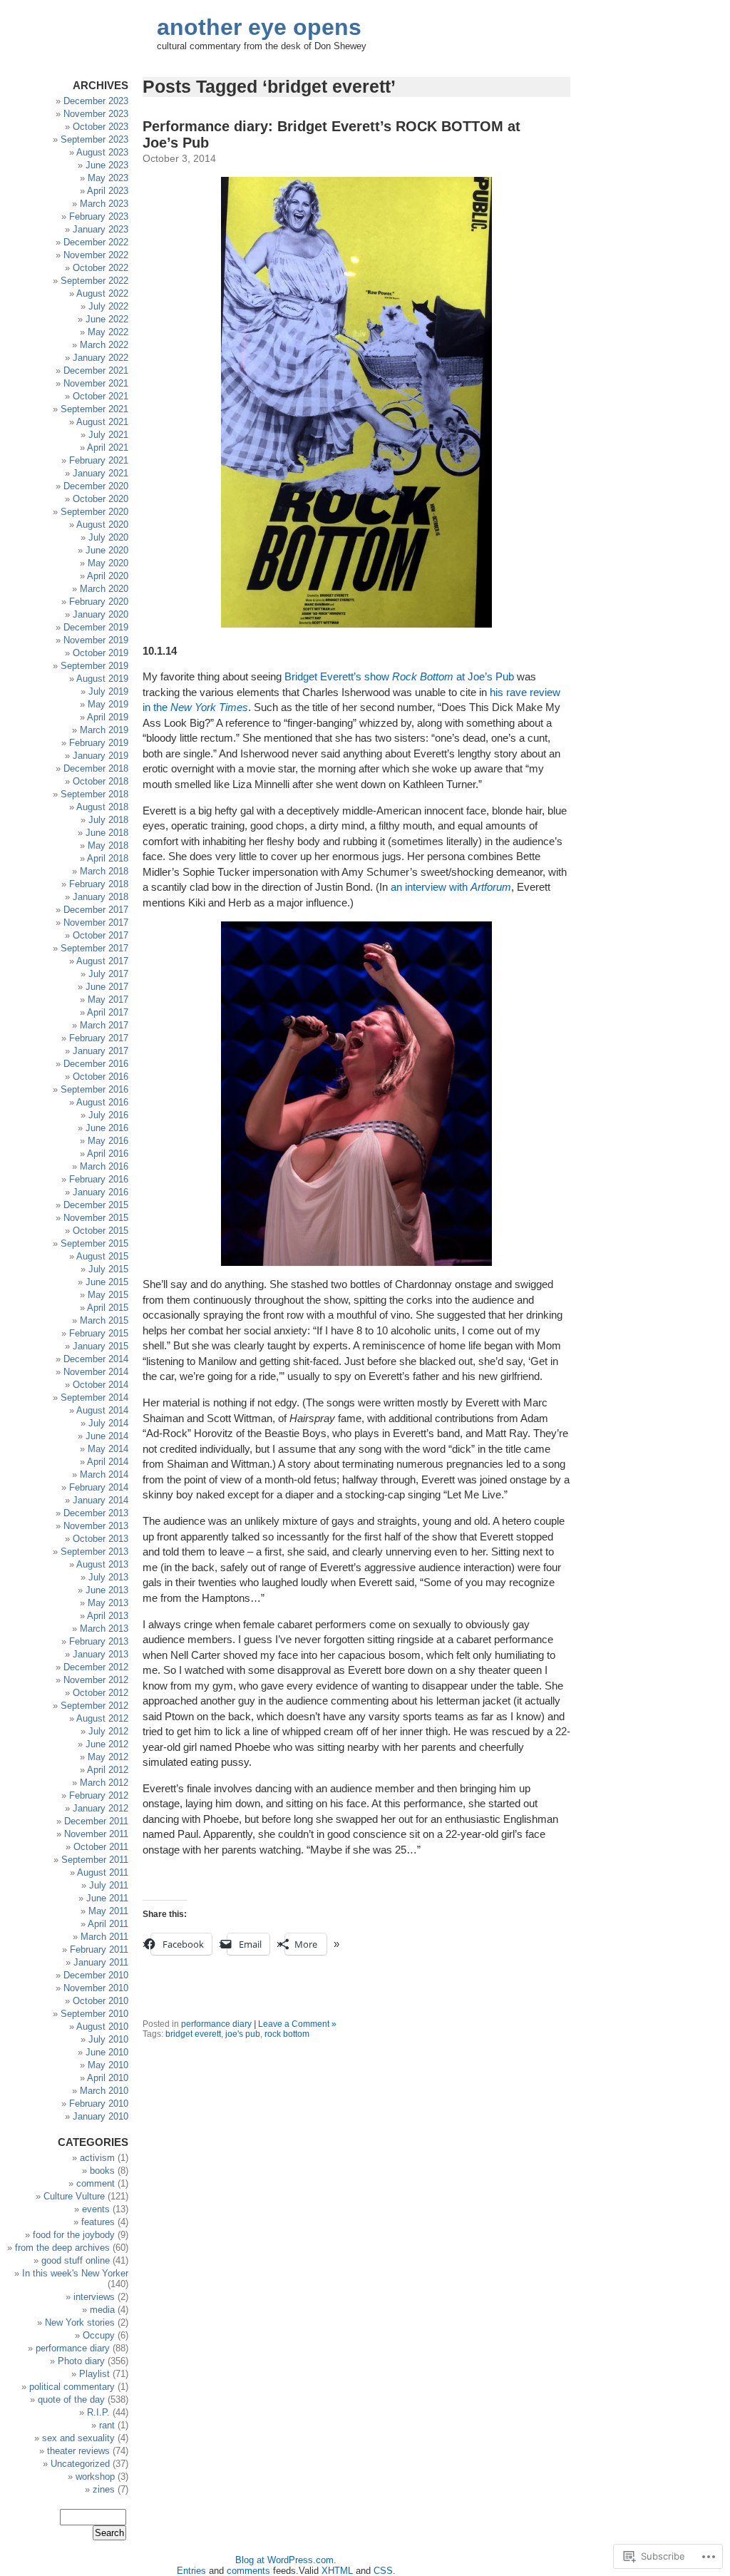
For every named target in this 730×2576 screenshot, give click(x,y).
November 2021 (96, 383)
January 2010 (101, 2116)
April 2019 (108, 717)
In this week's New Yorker (75, 2273)
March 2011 (104, 1937)
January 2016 (101, 1192)
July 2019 (108, 691)
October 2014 (101, 1385)
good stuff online (76, 2260)
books (102, 2171)
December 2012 (96, 1667)
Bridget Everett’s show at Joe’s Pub (399, 676)
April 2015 (108, 1308)
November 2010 (96, 1988)
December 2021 (96, 370)
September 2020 (94, 512)
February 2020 (99, 602)
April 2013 (108, 1616)
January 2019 (101, 756)
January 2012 (101, 1808)
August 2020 (102, 525)
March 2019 (104, 730)
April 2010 (108, 2078)
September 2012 (94, 1706)
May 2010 (108, 2065)
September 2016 (94, 1089)
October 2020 (101, 499)
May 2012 (108, 1757)
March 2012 (104, 1783)
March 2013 (104, 1629)
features (98, 2222)
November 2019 (96, 640)
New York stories (80, 2322)
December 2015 (96, 1205)
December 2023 (96, 101)
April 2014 (108, 1462)
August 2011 (103, 1872)
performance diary (216, 2024)
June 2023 (107, 165)
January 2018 (101, 897)
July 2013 (108, 1577)
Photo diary (81, 2361)
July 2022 (108, 306)
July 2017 (108, 974)
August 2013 (102, 1564)
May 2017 (108, 1000)
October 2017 (101, 935)
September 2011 (95, 1860)
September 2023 (94, 139)
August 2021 (102, 422)
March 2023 (104, 204)
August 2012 (102, 1718)
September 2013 (94, 1552)
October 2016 (101, 1077)
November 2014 (96, 1372)
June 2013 (107, 1590)
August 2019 (102, 679)
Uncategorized (80, 2464)
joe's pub (243, 2034)
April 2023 (108, 191)
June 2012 (107, 1744)
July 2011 (109, 1885)
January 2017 (101, 1051)
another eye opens (259, 27)
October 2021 (101, 396)
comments (248, 2571)
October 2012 (101, 1693)
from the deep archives (62, 2248)
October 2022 (101, 268)
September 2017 (94, 948)
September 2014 (94, 1397)
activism (97, 2158)
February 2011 (99, 1949)
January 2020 (101, 614)
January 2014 (101, 1500)
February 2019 (99, 743)
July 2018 (108, 820)
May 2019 (108, 704)
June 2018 (107, 833)
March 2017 (104, 1025)
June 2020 (107, 550)
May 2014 (108, 1449)
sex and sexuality (78, 2438)
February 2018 (99, 884)
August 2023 (102, 152)
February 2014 (99, 1487)
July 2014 (108, 1423)
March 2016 (104, 1166)
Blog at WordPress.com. (286, 2560)
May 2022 (108, 332)
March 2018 (104, 871)
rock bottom (287, 2034)
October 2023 (101, 127)
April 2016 (108, 1154)
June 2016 (107, 1128)
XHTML (337, 2571)
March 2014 (104, 1474)
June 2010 (107, 2052)
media (102, 2310)
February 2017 (99, 1038)
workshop (95, 2477)
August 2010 (102, 2026)
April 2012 (108, 1770)
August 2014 (102, 1410)
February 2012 (99, 1795)
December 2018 (96, 768)
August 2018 (102, 807)
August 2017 (102, 961)
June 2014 (107, 1436)
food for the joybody (74, 2235)
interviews (94, 2297)
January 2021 (101, 473)
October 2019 (101, 653)
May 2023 (108, 178)
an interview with (451, 887)
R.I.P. (98, 2412)
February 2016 (99, 1179)
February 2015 (99, 1333)
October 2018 (101, 781)
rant (107, 2425)
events (96, 2209)
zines (104, 2489)
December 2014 (96, 1359)
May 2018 (108, 845)
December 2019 (96, 627)
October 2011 (101, 1847)
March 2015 (104, 1320)
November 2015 (96, 1218)
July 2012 (108, 1731)
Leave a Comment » (297, 2024)
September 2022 (94, 281)
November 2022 (96, 255)
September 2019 (94, 666)
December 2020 (96, 486)
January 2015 (101, 1346)
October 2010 (101, 2001)
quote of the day (71, 2399)
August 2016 (102, 1102)
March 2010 (104, 2091)
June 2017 (107, 987)
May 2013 (108, 1603)
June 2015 (107, 1282)
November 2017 (96, 922)
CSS (383, 2571)
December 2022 (96, 242)
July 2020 (108, 537)
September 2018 (94, 794)
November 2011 (96, 1834)
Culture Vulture (74, 2196)
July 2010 (108, 2039)
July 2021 (108, 435)
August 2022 (102, 293)
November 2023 (96, 114)
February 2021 (99, 460)
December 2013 (96, 1513)
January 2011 (101, 1962)
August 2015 (102, 1256)
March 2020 (104, 589)
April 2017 (108, 1012)
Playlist (94, 2374)
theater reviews (78, 2451)
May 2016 (108, 1141)
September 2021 (94, 409)
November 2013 (96, 1526)
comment (96, 2183)
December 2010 (96, 1975)
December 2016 (96, 1064)
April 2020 (108, 576)
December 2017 (96, 910)
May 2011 (108, 1911)
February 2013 (99, 1641)
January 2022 (101, 358)
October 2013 (101, 1539)
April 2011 (108, 1924)
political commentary (72, 2387)
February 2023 (99, 216)
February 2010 (99, 2104)
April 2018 (108, 858)
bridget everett (193, 2034)
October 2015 (101, 1231)
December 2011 (96, 1821)
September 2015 (94, 1243)
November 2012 (96, 1680)
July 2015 (108, 1269)
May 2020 (108, 563)
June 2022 (107, 319)
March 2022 (104, 345)
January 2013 (101, 1654)
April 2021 (108, 448)
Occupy (99, 2335)
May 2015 (108, 1295)
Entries (191, 2571)
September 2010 (94, 2014)
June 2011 (107, 1898)
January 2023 (101, 229)
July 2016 (108, 1115)
